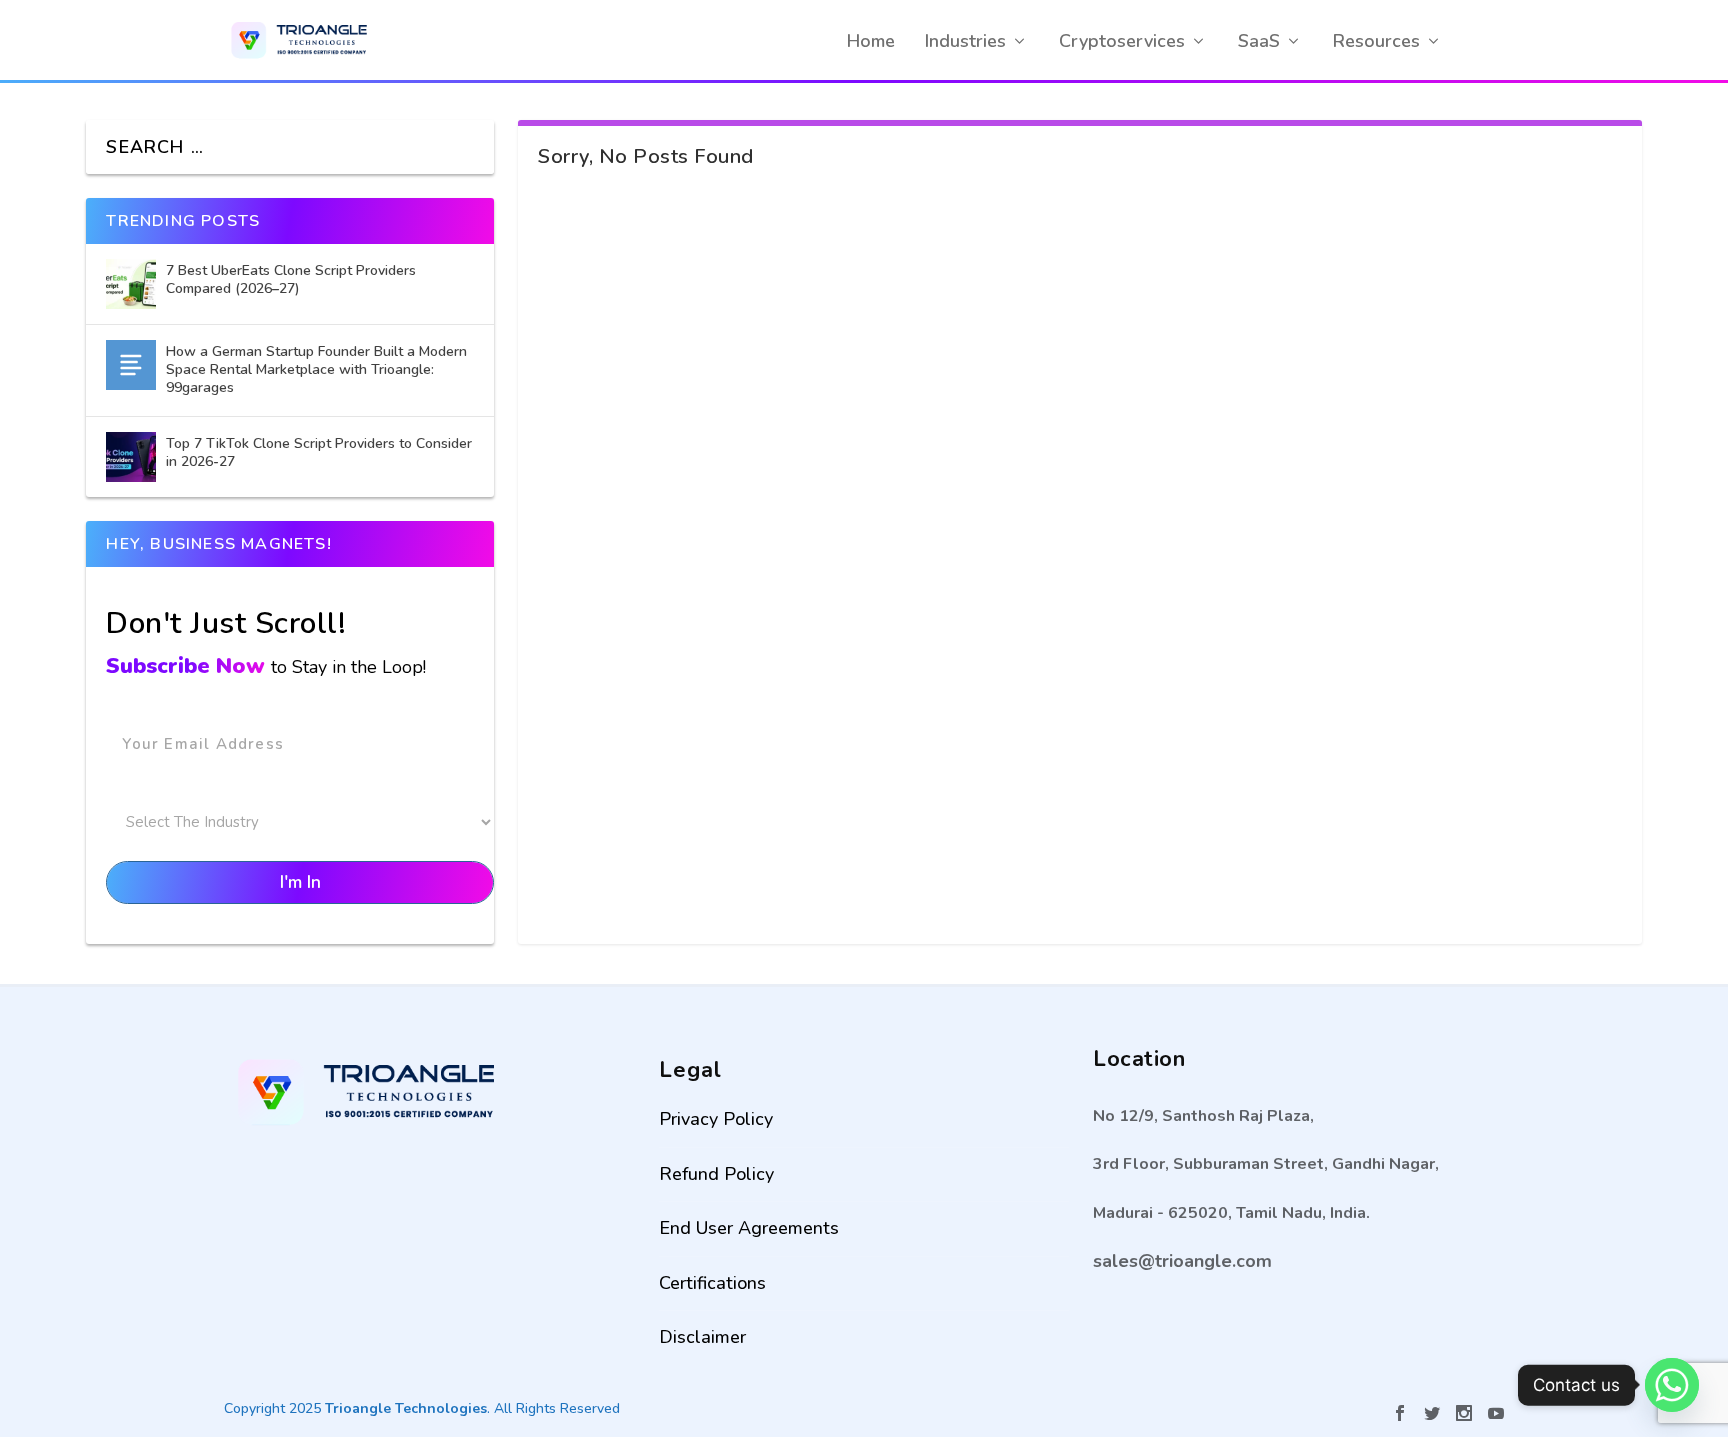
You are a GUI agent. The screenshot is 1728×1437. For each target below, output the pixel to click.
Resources (1376, 41)
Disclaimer (702, 1337)
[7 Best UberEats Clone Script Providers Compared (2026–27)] (131, 284)
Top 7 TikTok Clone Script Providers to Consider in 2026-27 (319, 452)
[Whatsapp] (1672, 1385)
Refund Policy (716, 1174)
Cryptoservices (1122, 41)
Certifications (712, 1283)
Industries (965, 41)
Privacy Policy (716, 1119)
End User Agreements (749, 1228)
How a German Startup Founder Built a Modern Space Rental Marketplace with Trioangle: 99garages (316, 369)
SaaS (1259, 41)
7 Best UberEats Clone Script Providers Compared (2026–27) (291, 279)
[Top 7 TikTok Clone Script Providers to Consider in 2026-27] (131, 457)
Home (871, 41)
